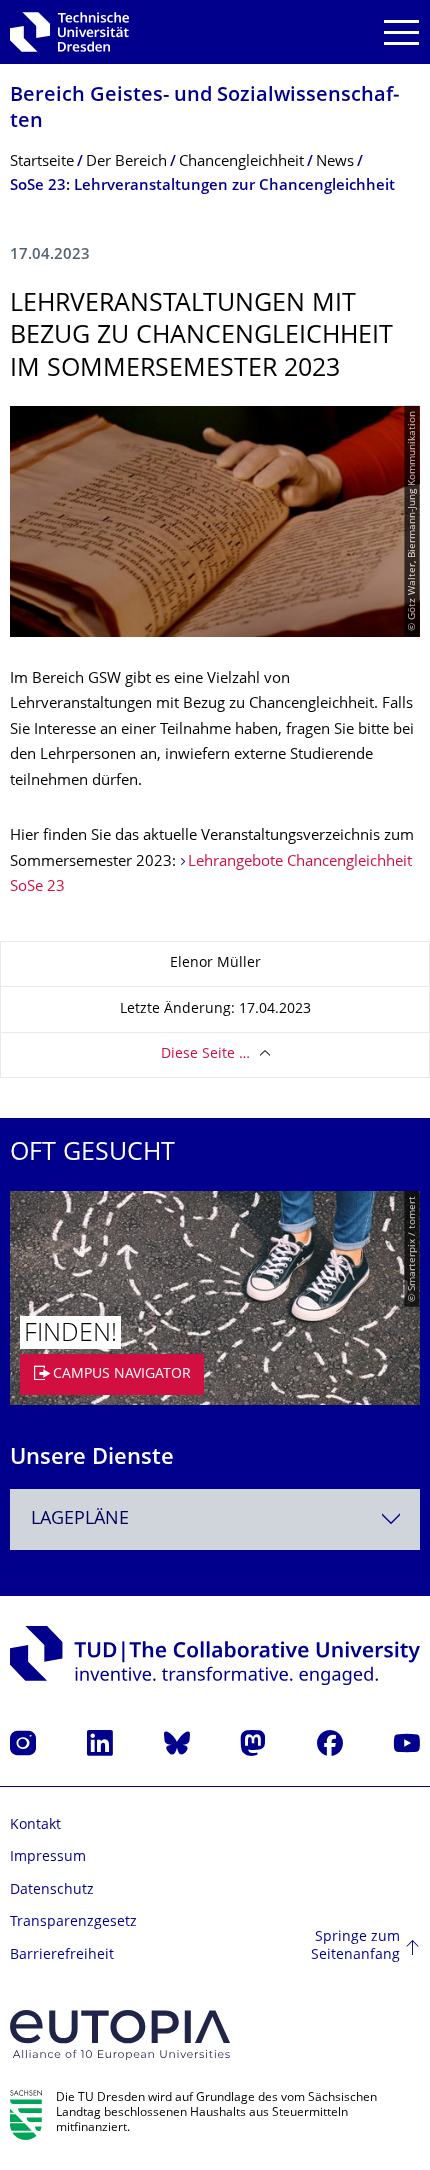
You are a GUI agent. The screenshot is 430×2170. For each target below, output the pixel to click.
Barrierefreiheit (62, 1955)
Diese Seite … (205, 1054)
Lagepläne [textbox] (80, 1519)
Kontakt (35, 1825)
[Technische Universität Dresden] (69, 32)
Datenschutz (52, 1890)
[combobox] (215, 1519)
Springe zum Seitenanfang (355, 1946)
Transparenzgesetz (73, 1922)
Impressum (48, 1857)
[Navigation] (401, 32)
